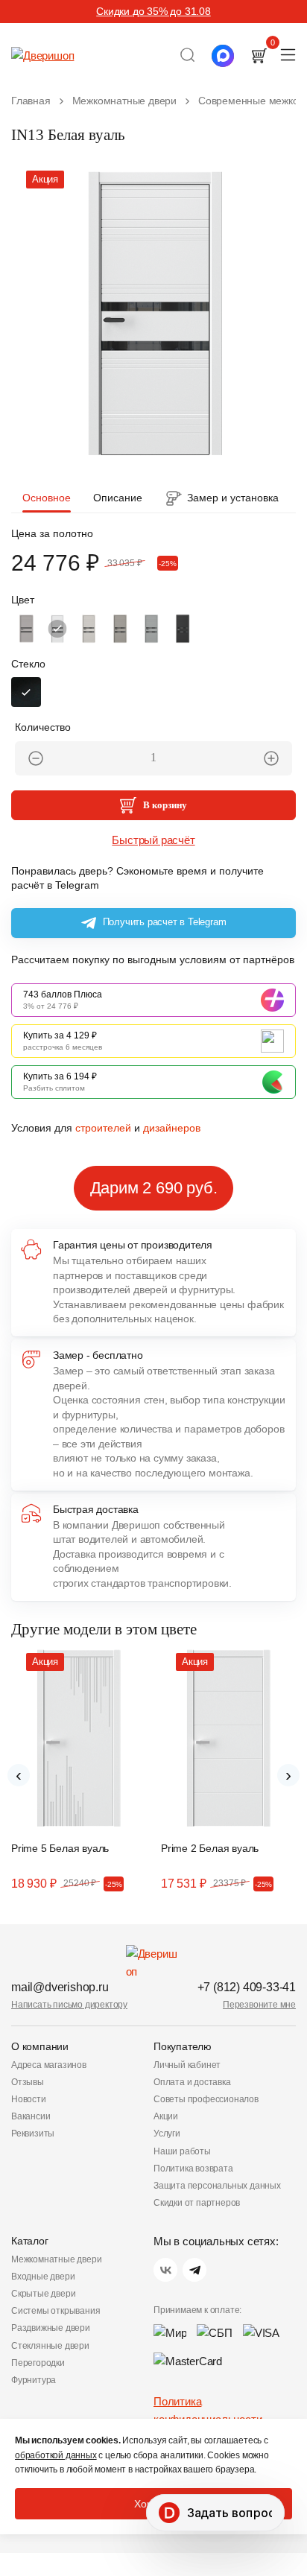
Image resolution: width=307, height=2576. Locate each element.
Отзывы (28, 2082)
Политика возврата (193, 2169)
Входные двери (43, 2277)
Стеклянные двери (50, 2346)
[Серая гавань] (151, 629)
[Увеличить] (271, 758)
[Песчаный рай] (89, 629)
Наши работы (182, 2151)
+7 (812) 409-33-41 (247, 1987)
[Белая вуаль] (57, 629)
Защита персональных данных (217, 2186)
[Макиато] (26, 629)
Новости (29, 2099)
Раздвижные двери (51, 2328)
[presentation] (19, 1775)
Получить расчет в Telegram (165, 922)
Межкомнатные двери (56, 2259)
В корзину (165, 805)
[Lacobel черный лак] (26, 692)
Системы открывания (56, 2311)
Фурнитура (34, 2380)
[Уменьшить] (36, 758)
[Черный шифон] (183, 629)
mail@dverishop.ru (60, 1987)
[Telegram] (194, 2270)
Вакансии (31, 2116)
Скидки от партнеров (197, 2203)
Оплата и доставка (192, 2082)
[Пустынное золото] (120, 629)
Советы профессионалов (206, 2099)
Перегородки (38, 2363)
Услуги (167, 2134)
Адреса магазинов (49, 2065)
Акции (166, 2116)
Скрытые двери (43, 2294)
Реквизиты (33, 2134)
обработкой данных (56, 2455)
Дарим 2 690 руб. (154, 1188)
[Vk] (165, 2270)
